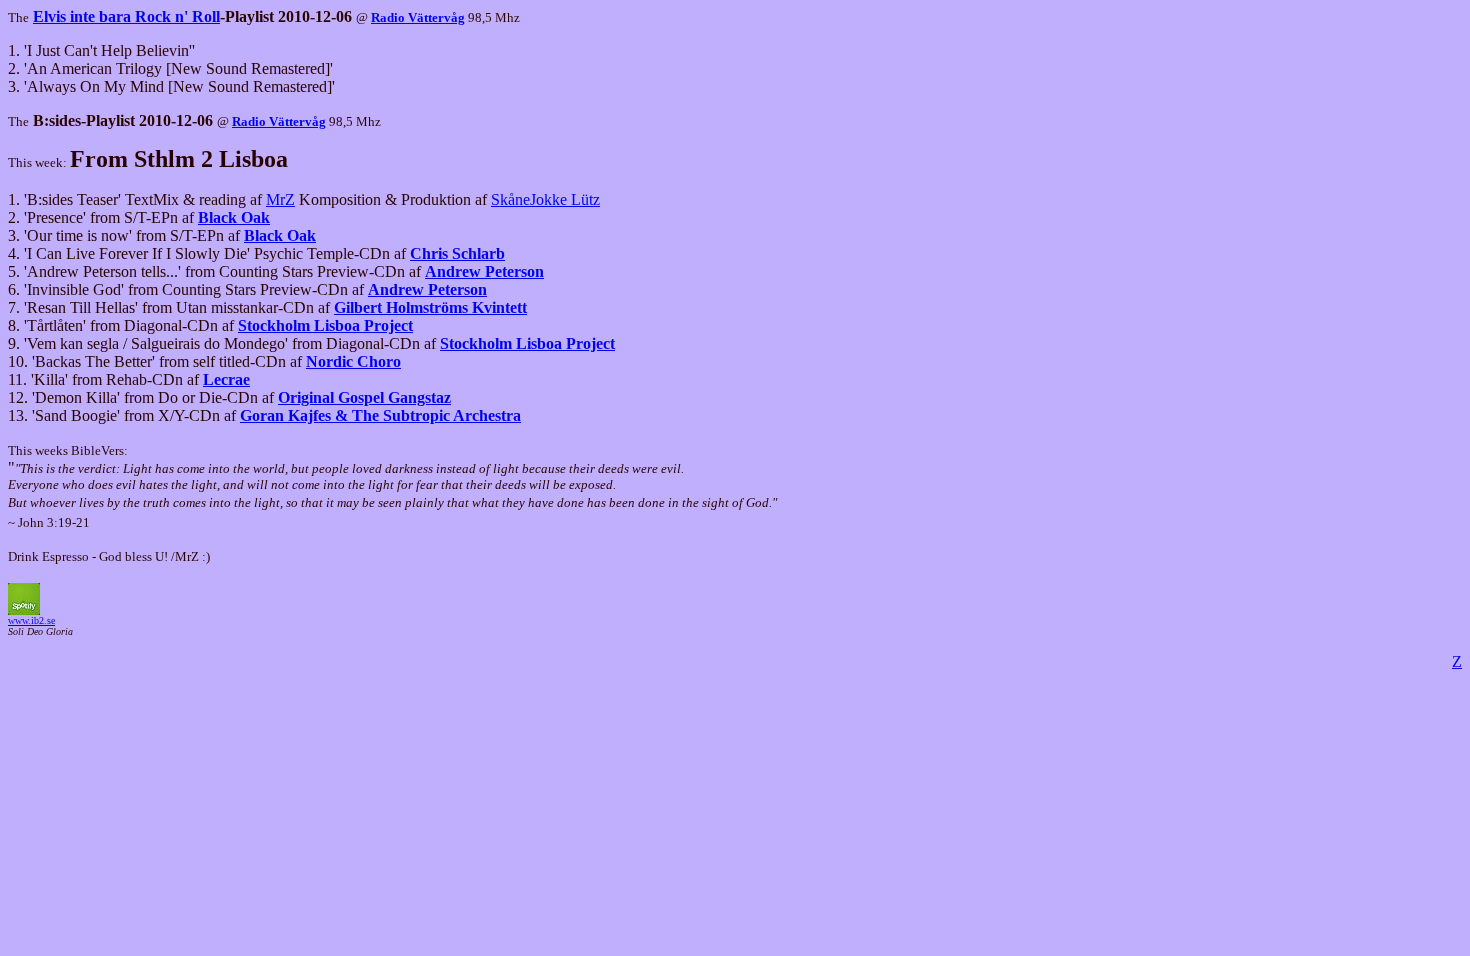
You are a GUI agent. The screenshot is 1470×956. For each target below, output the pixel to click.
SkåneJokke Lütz (545, 199)
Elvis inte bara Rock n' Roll (126, 16)
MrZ (280, 199)
